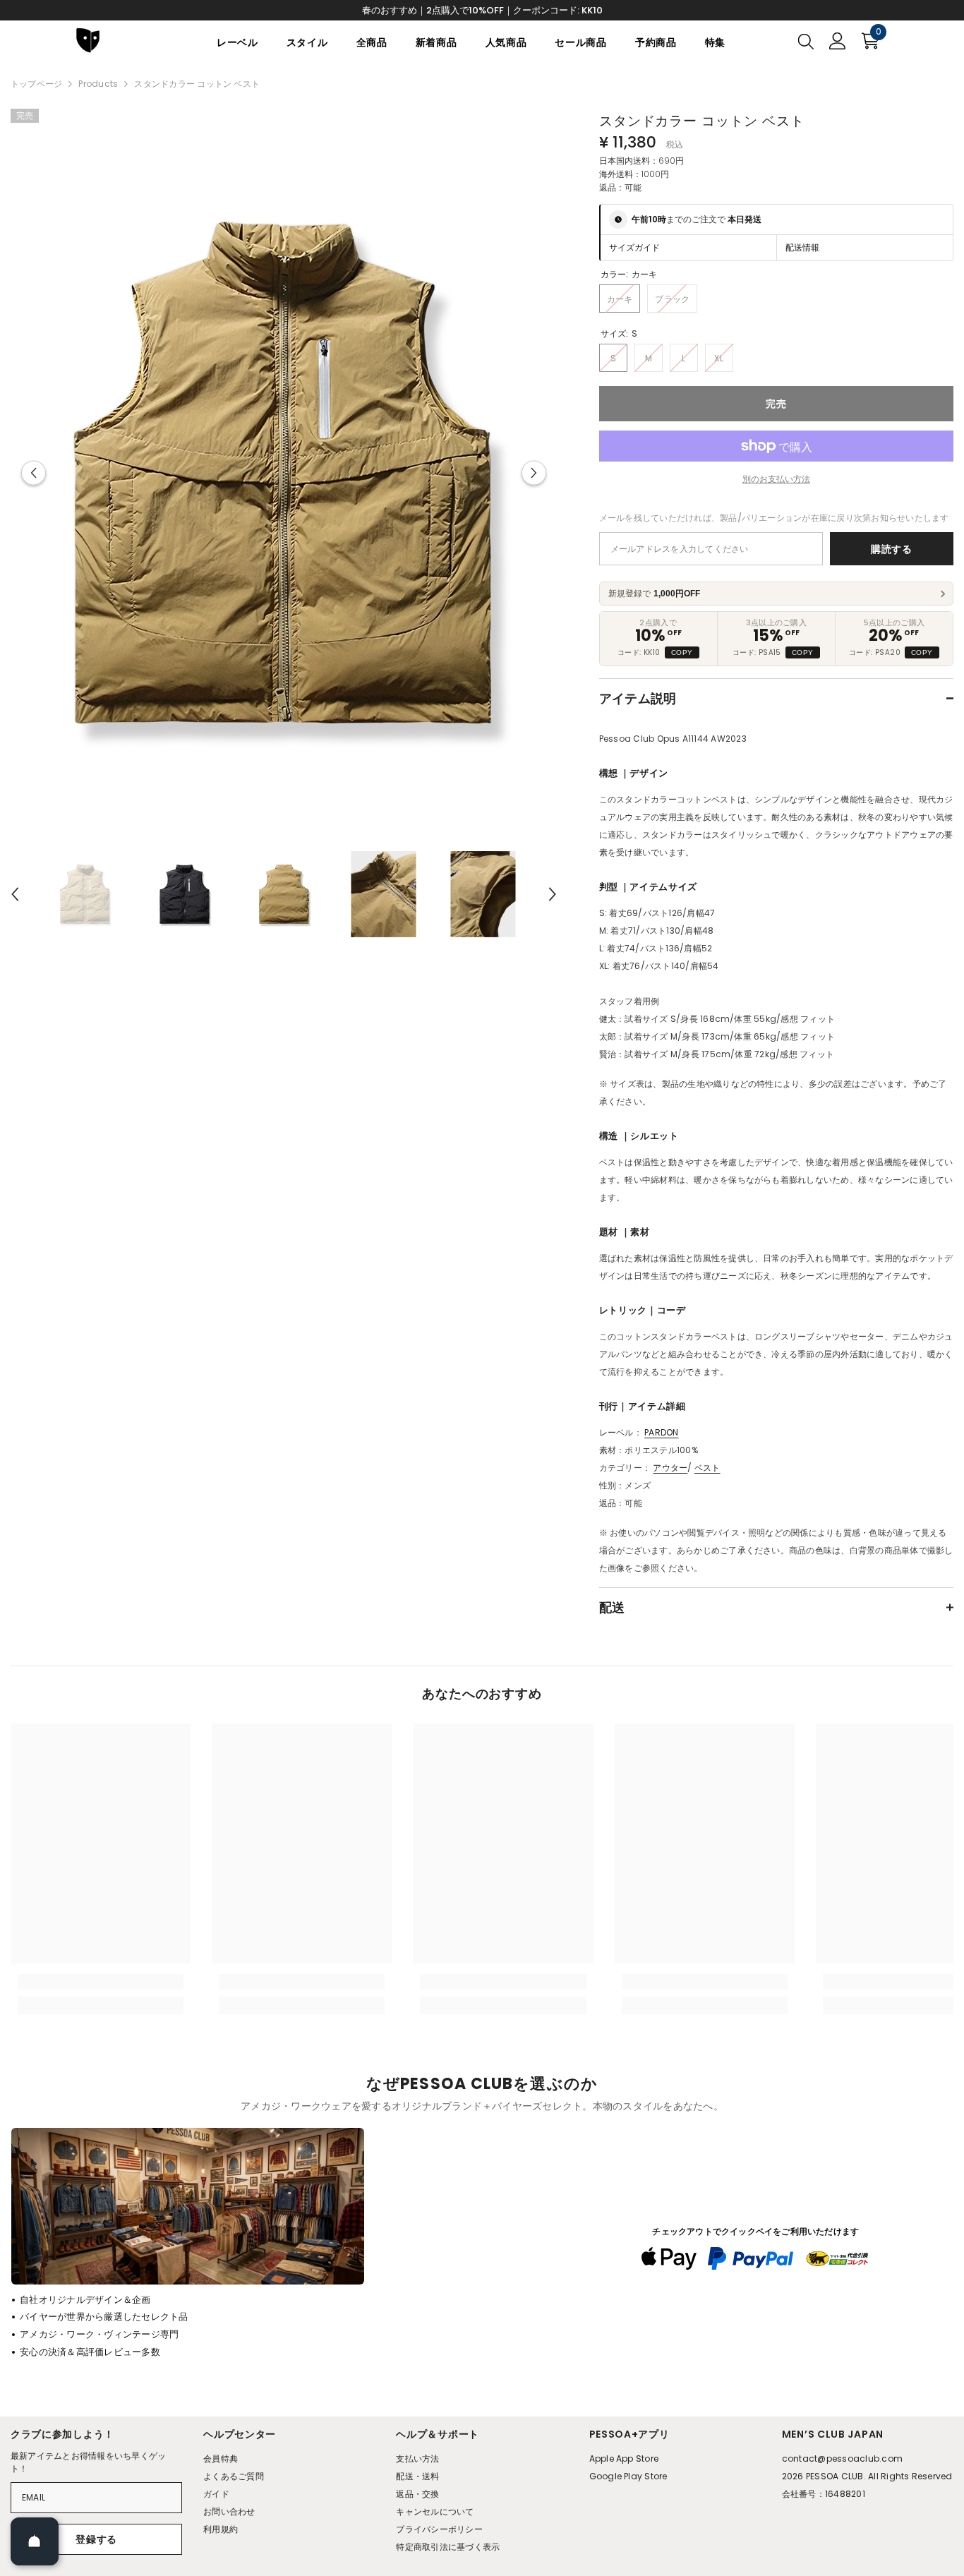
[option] (284, 473)
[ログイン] (838, 41)
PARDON (661, 1432)
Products (98, 84)
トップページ (36, 84)
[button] (34, 473)
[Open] (35, 2541)
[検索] (806, 41)
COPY (682, 652)
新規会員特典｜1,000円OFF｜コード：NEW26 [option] (482, 10)
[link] (101, 1982)
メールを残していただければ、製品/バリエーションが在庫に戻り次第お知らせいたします (774, 518)
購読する (892, 549)
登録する (96, 2539)
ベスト (707, 1468)
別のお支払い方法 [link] (776, 479)
